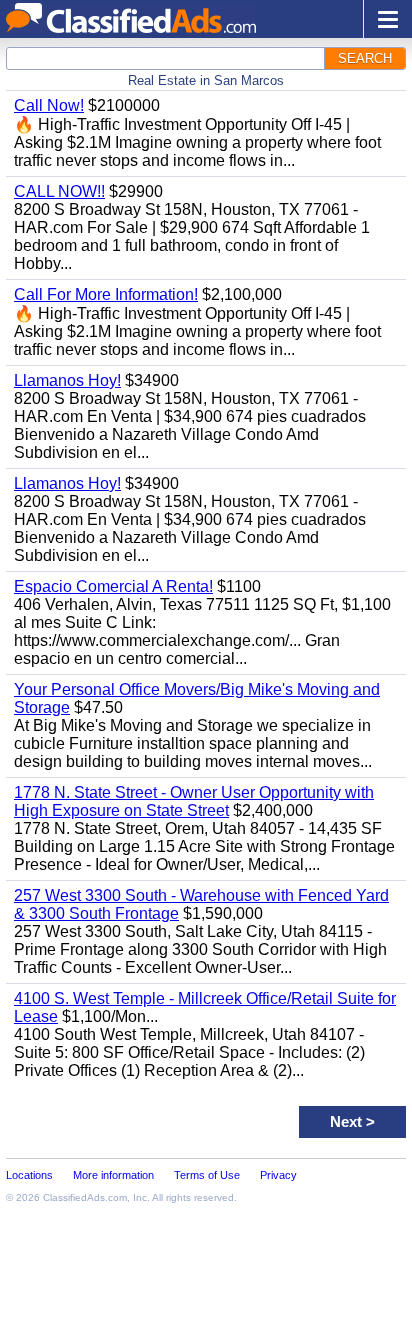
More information (113, 1175)
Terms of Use (207, 1175)
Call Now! (49, 105)
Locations (29, 1175)
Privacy (278, 1175)
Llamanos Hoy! (67, 380)
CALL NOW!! (59, 191)
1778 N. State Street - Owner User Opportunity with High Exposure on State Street (194, 801)
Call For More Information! (106, 294)
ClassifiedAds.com (85, 1197)
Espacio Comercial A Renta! (113, 586)
